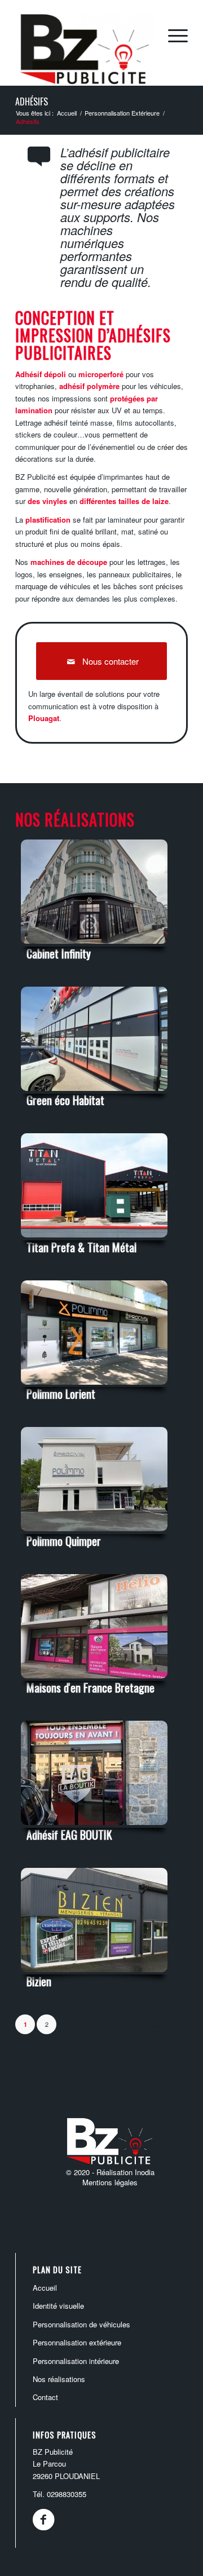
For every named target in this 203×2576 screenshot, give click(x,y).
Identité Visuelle (58, 2306)
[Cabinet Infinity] (94, 945)
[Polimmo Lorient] (94, 1386)
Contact (45, 2397)
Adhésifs (32, 101)
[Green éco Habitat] (94, 1092)
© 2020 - (81, 2172)
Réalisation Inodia (125, 2172)
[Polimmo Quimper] (94, 1532)
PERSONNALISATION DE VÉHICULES (81, 2324)
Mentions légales (110, 2182)
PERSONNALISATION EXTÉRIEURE (77, 2342)
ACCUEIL (45, 2288)
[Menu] (172, 35)
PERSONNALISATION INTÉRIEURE (76, 2361)
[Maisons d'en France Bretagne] (94, 1679)
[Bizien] (94, 1973)
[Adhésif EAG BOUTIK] (94, 1826)
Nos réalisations (59, 2379)
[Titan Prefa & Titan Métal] (94, 1238)
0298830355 (67, 2494)
